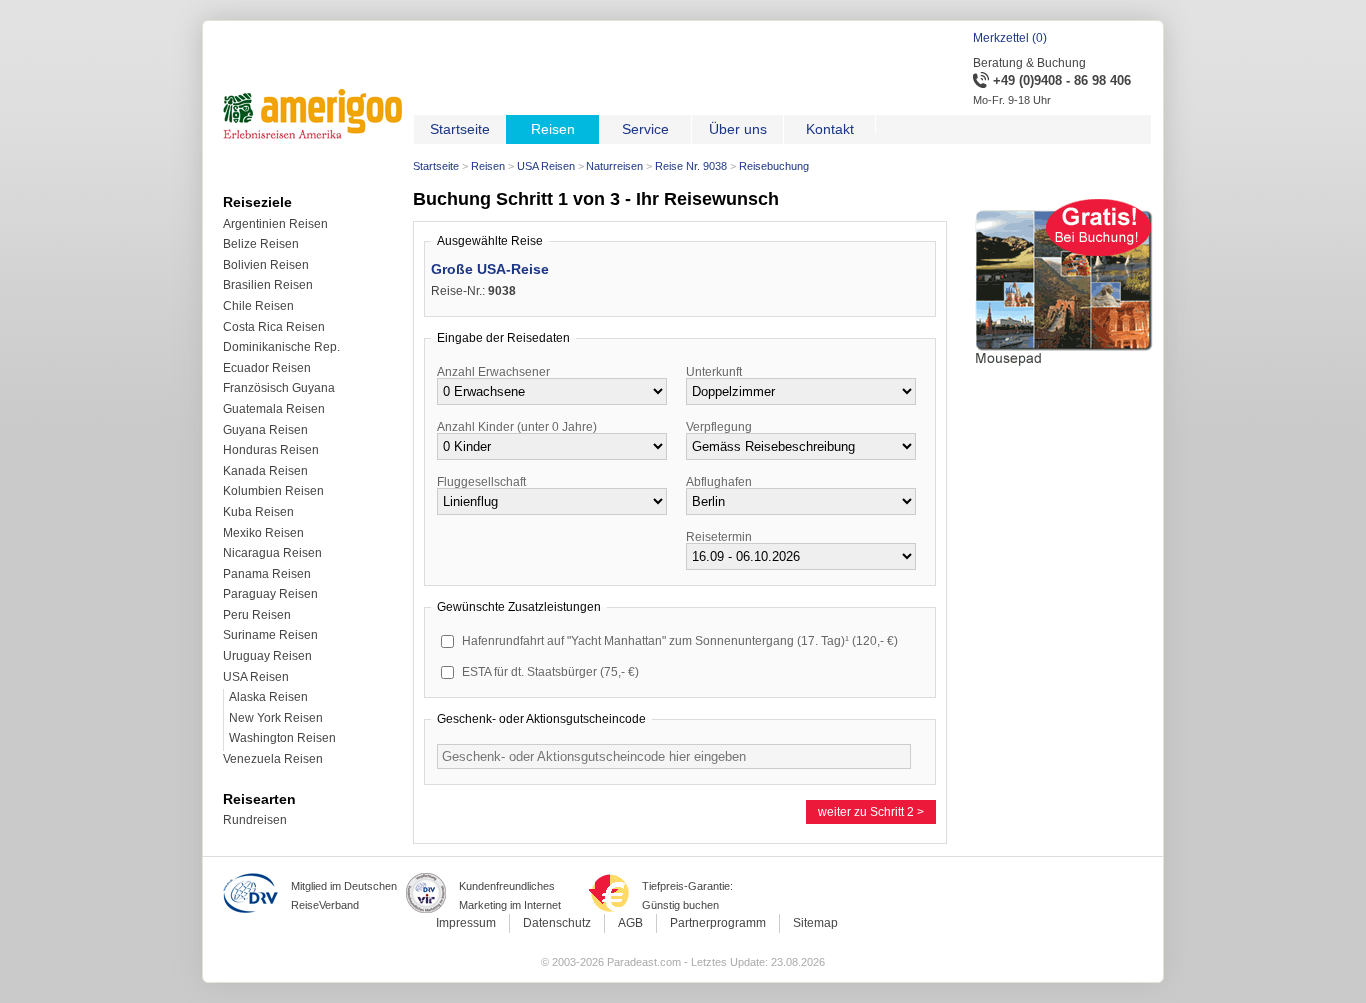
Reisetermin (719, 537)
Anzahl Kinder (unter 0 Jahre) (517, 427)
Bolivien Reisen (266, 265)
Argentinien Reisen (275, 224)
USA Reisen (546, 166)
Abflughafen (719, 482)
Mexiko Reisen (263, 533)
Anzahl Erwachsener (493, 372)
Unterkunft (714, 372)
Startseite (436, 166)
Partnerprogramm (718, 923)
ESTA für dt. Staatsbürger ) (550, 672)
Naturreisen (614, 166)
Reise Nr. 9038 (691, 166)
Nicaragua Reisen (272, 553)
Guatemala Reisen (274, 409)
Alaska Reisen (268, 697)
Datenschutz (557, 923)
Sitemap (815, 923)
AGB (630, 923)
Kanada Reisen (265, 471)
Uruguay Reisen (267, 656)
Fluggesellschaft (481, 482)
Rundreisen (255, 820)
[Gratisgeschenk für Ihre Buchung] (1064, 369)
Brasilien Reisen (268, 285)
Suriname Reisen (270, 635)
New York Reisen (276, 718)
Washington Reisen (282, 738)
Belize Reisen (261, 244)
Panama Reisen (267, 574)
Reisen (488, 166)
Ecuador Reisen (267, 368)
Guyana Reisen (265, 430)
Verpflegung (719, 427)
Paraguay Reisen (270, 594)
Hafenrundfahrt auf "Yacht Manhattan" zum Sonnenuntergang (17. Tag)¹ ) (680, 641)
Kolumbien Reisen (273, 491)
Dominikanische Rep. (281, 347)
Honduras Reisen (271, 450)
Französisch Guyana (279, 388)
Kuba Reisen (258, 512)
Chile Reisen (258, 306)
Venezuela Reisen (273, 759)
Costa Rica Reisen (274, 327)
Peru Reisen (257, 615)
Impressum (466, 923)
